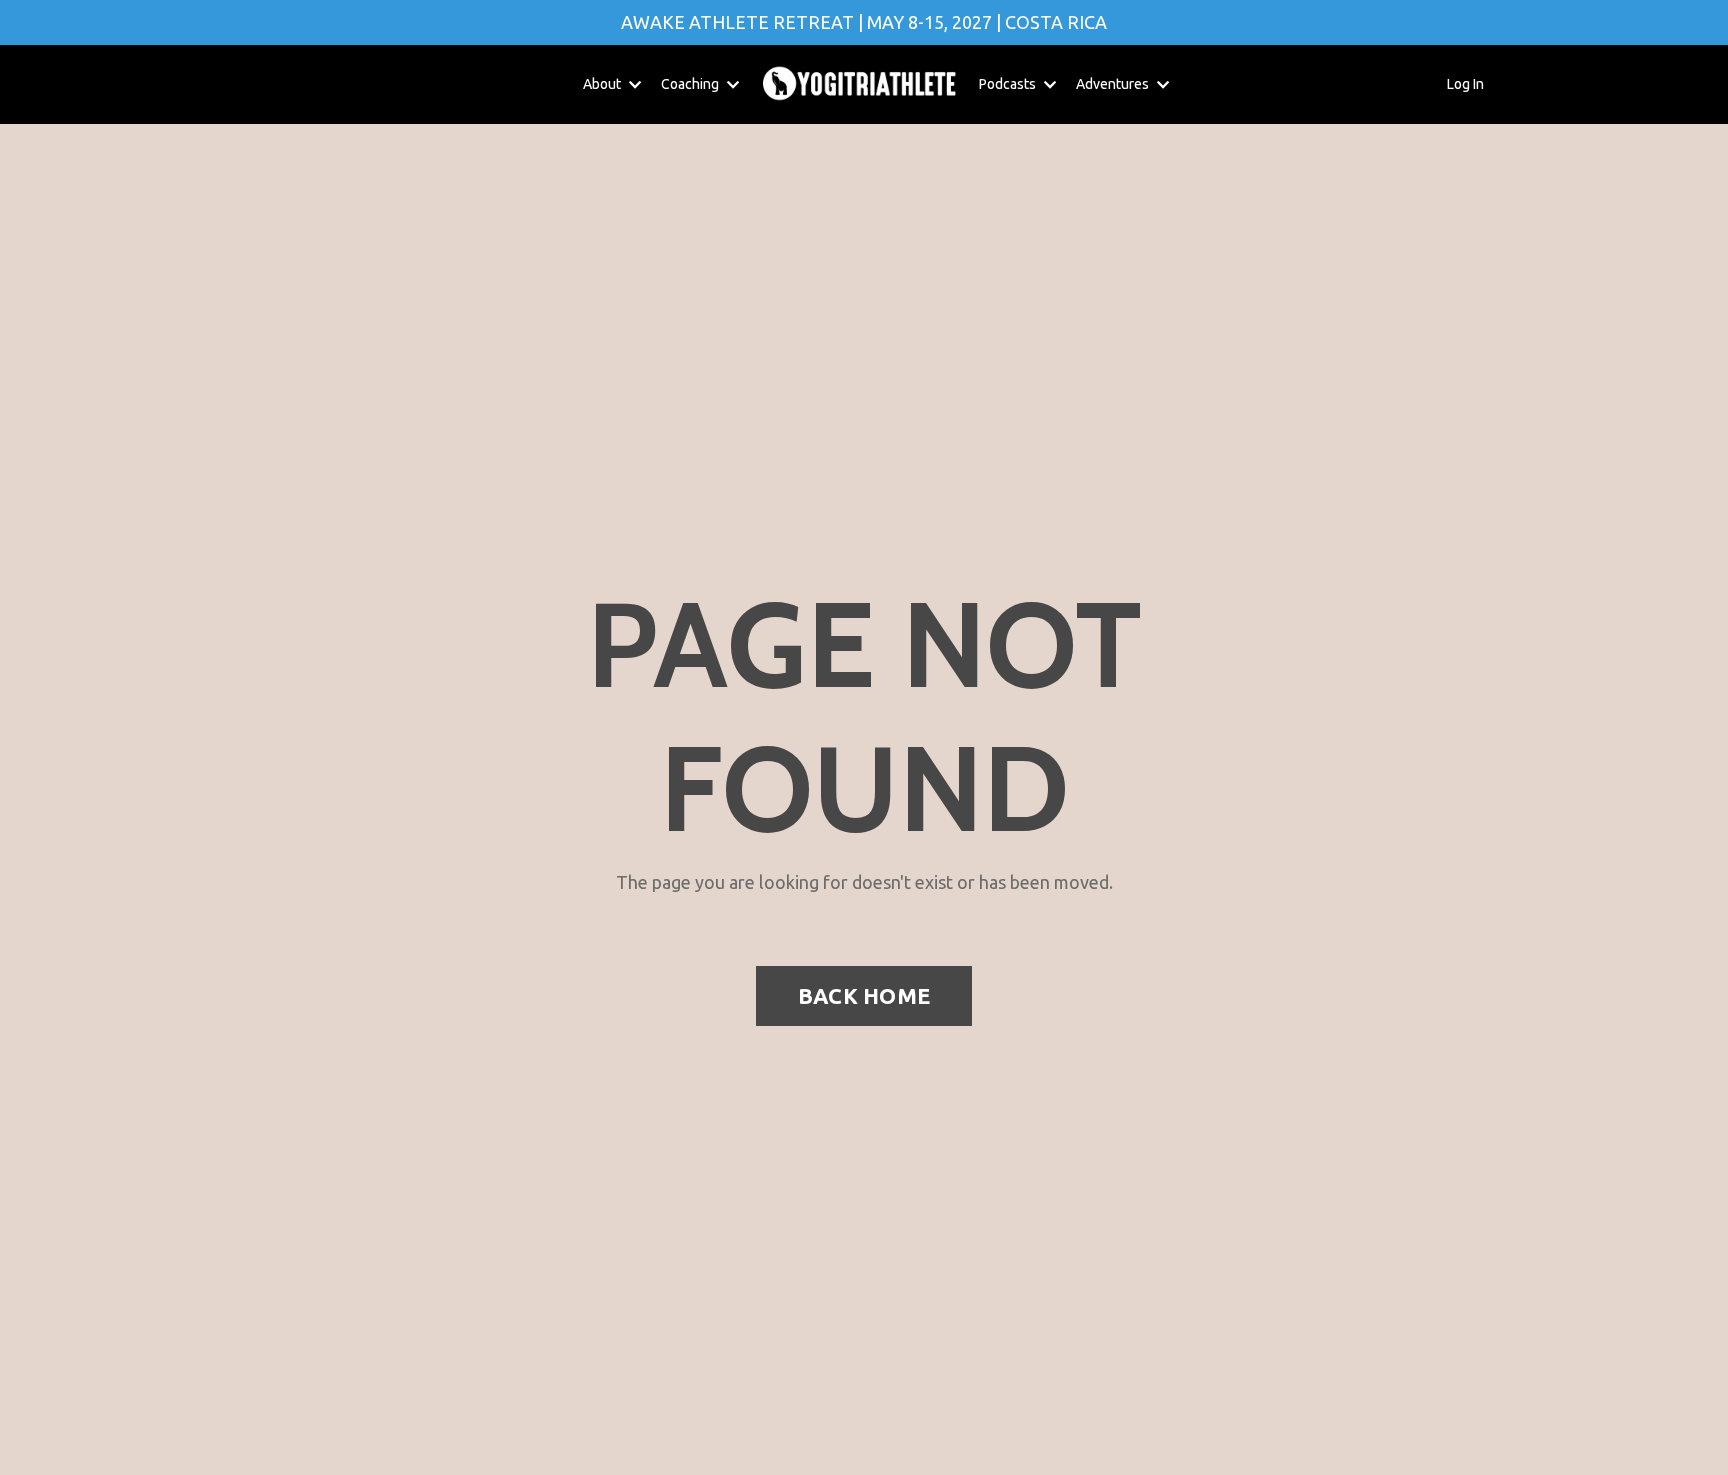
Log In (1465, 84)
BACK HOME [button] (864, 996)
